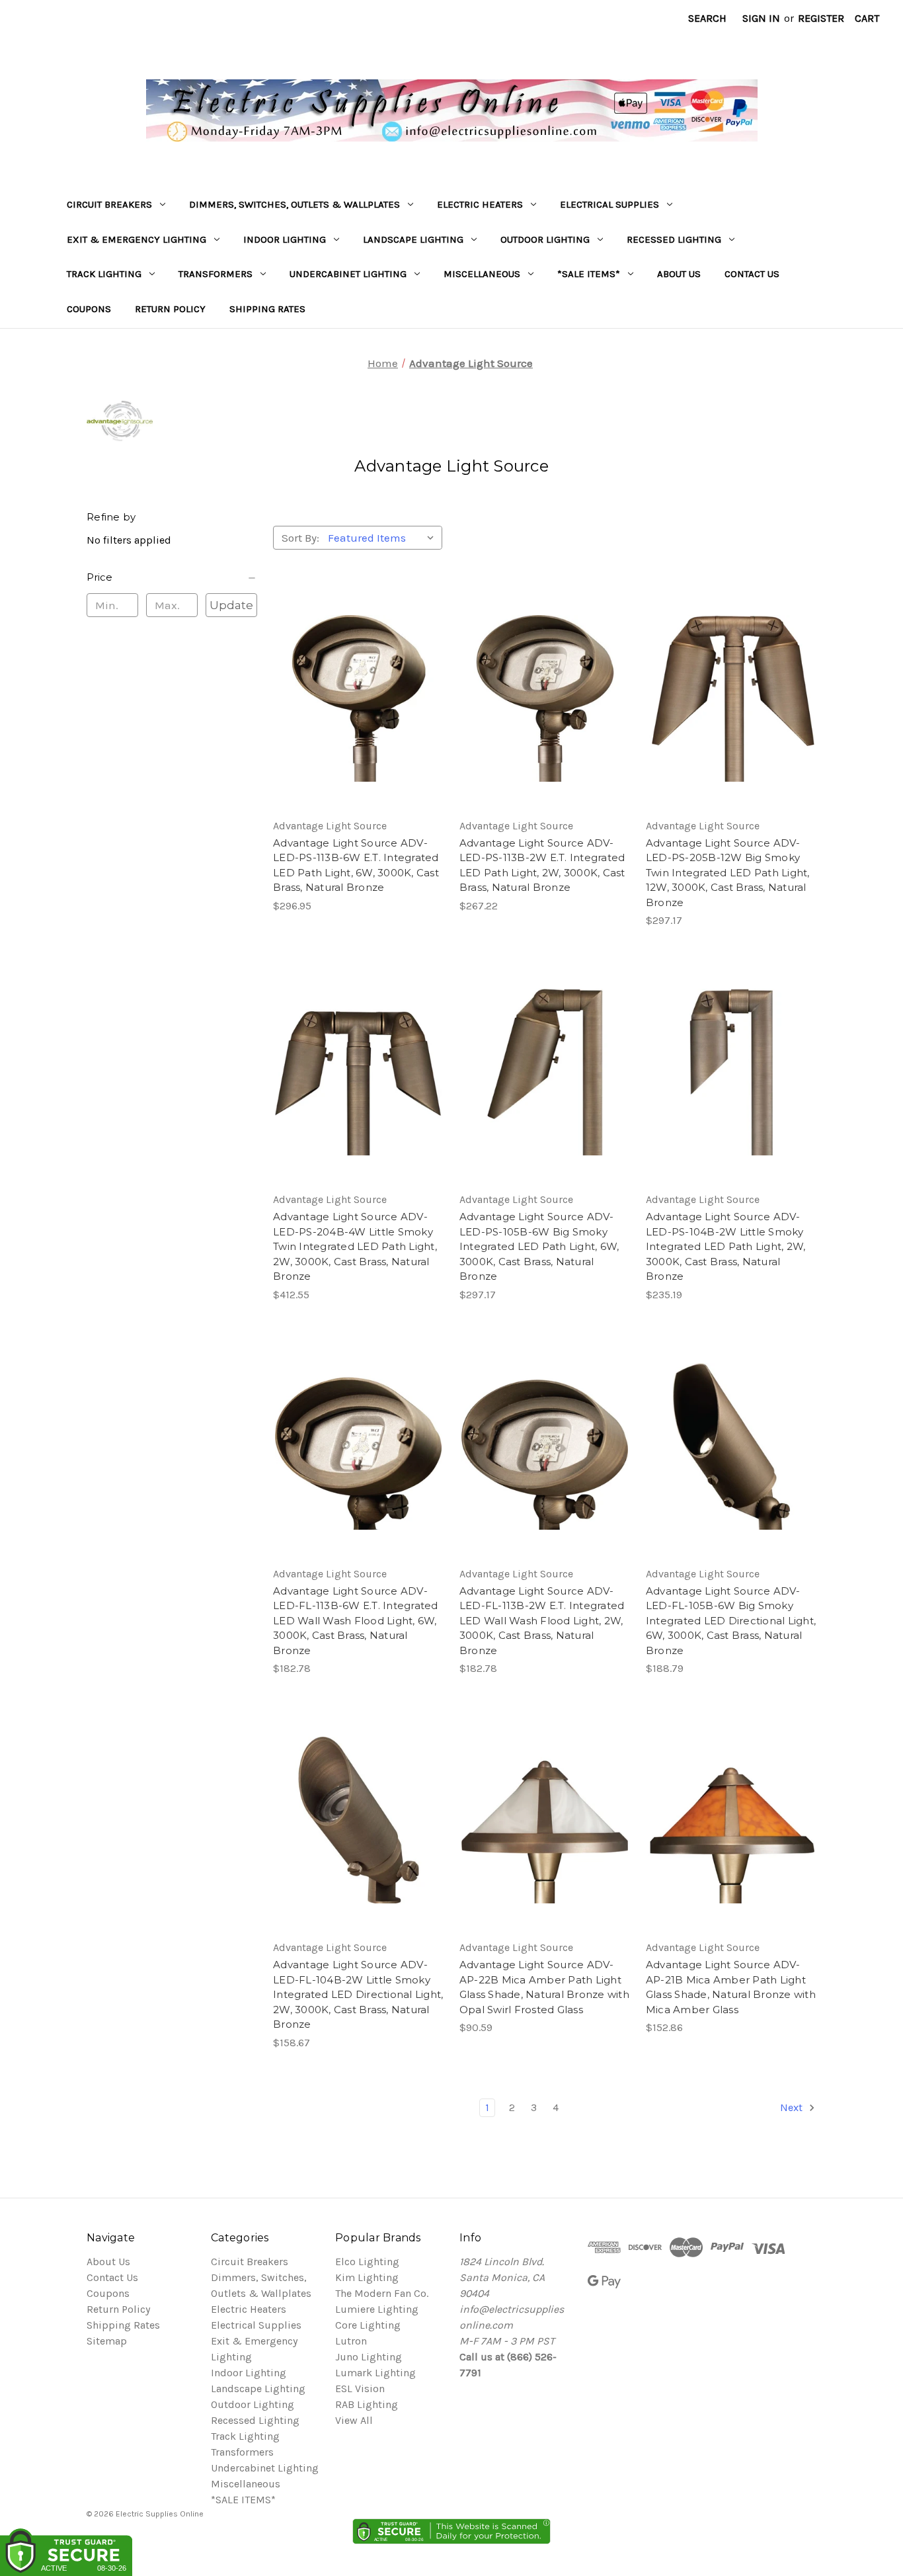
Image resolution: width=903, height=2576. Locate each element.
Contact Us (752, 274)
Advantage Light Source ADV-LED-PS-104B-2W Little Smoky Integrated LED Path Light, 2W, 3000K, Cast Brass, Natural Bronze (726, 1246)
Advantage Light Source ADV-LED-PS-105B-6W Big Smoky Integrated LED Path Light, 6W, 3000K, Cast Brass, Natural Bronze (539, 1246)
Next (793, 2107)
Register (821, 18)
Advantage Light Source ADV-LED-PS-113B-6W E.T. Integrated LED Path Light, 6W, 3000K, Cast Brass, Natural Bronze (356, 865)
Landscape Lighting (413, 239)
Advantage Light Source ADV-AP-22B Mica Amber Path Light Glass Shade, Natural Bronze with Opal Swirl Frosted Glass (544, 1987)
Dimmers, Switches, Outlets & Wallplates (294, 204)
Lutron (351, 2341)
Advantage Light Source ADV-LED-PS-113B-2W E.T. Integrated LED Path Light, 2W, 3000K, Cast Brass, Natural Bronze (542, 865)
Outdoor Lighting (545, 239)
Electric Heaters (480, 204)
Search (707, 18)
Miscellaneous (482, 274)
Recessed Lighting (674, 239)
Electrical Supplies (609, 204)
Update (231, 605)
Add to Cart (358, 725)
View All (354, 2420)
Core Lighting (368, 2325)
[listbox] (384, 538)
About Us (679, 274)
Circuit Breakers (109, 204)
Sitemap (107, 2341)
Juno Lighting (369, 2357)
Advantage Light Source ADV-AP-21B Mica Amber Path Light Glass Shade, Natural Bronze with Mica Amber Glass (731, 1987)
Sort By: (300, 538)
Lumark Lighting (375, 2373)
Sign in (761, 18)
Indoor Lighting (285, 239)
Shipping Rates (267, 309)
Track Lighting (104, 274)
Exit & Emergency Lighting (137, 239)
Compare (354, 698)
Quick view (356, 672)
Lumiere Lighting (377, 2309)
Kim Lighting (367, 2277)
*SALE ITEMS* (589, 274)
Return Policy (170, 309)
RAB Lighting (367, 2404)
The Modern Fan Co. (382, 2293)
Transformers (216, 274)
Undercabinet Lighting (348, 274)
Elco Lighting (367, 2262)
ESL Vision (360, 2389)
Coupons (89, 309)
